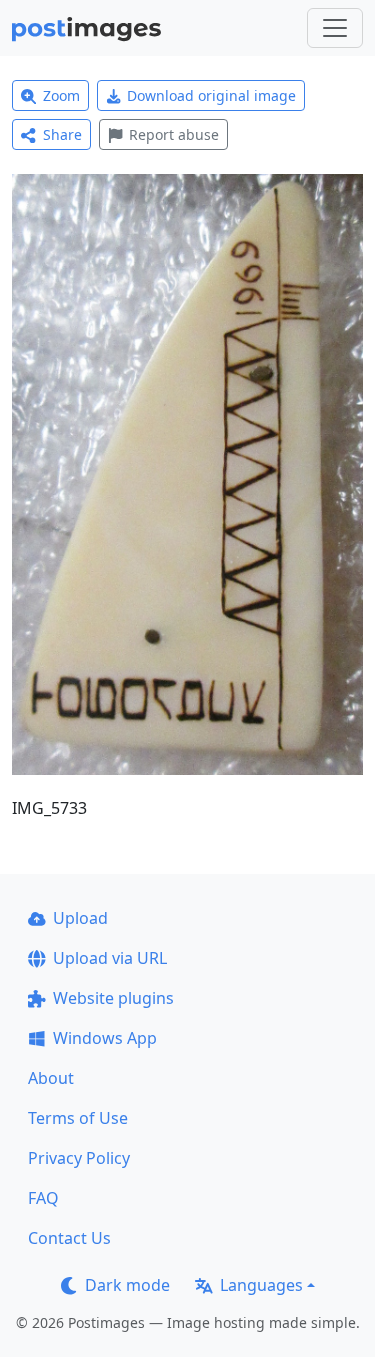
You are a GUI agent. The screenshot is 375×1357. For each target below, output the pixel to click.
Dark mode (127, 1285)
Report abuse (174, 134)
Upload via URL (110, 958)
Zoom (61, 95)
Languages (261, 1285)
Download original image (211, 95)
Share (62, 134)
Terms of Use (78, 1118)
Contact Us (69, 1238)
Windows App (105, 1038)
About (51, 1078)
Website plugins (113, 998)
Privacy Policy (79, 1158)
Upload (80, 918)
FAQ (43, 1198)
